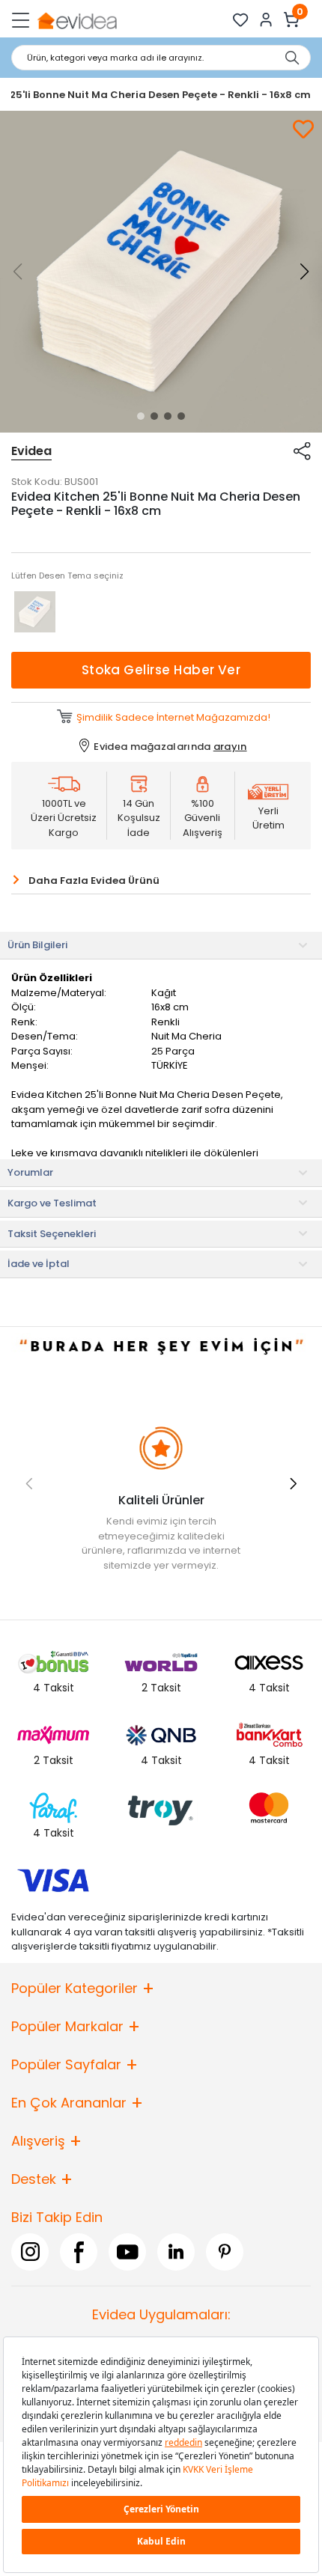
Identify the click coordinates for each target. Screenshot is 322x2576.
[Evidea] (77, 20)
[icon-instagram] (30, 2251)
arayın (230, 747)
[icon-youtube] (127, 2251)
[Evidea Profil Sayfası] (266, 20)
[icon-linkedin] (176, 2251)
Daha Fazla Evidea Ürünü (94, 880)
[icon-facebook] (79, 2251)
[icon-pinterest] (225, 2251)
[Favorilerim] (241, 20)
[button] (141, 416)
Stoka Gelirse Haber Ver (161, 670)
